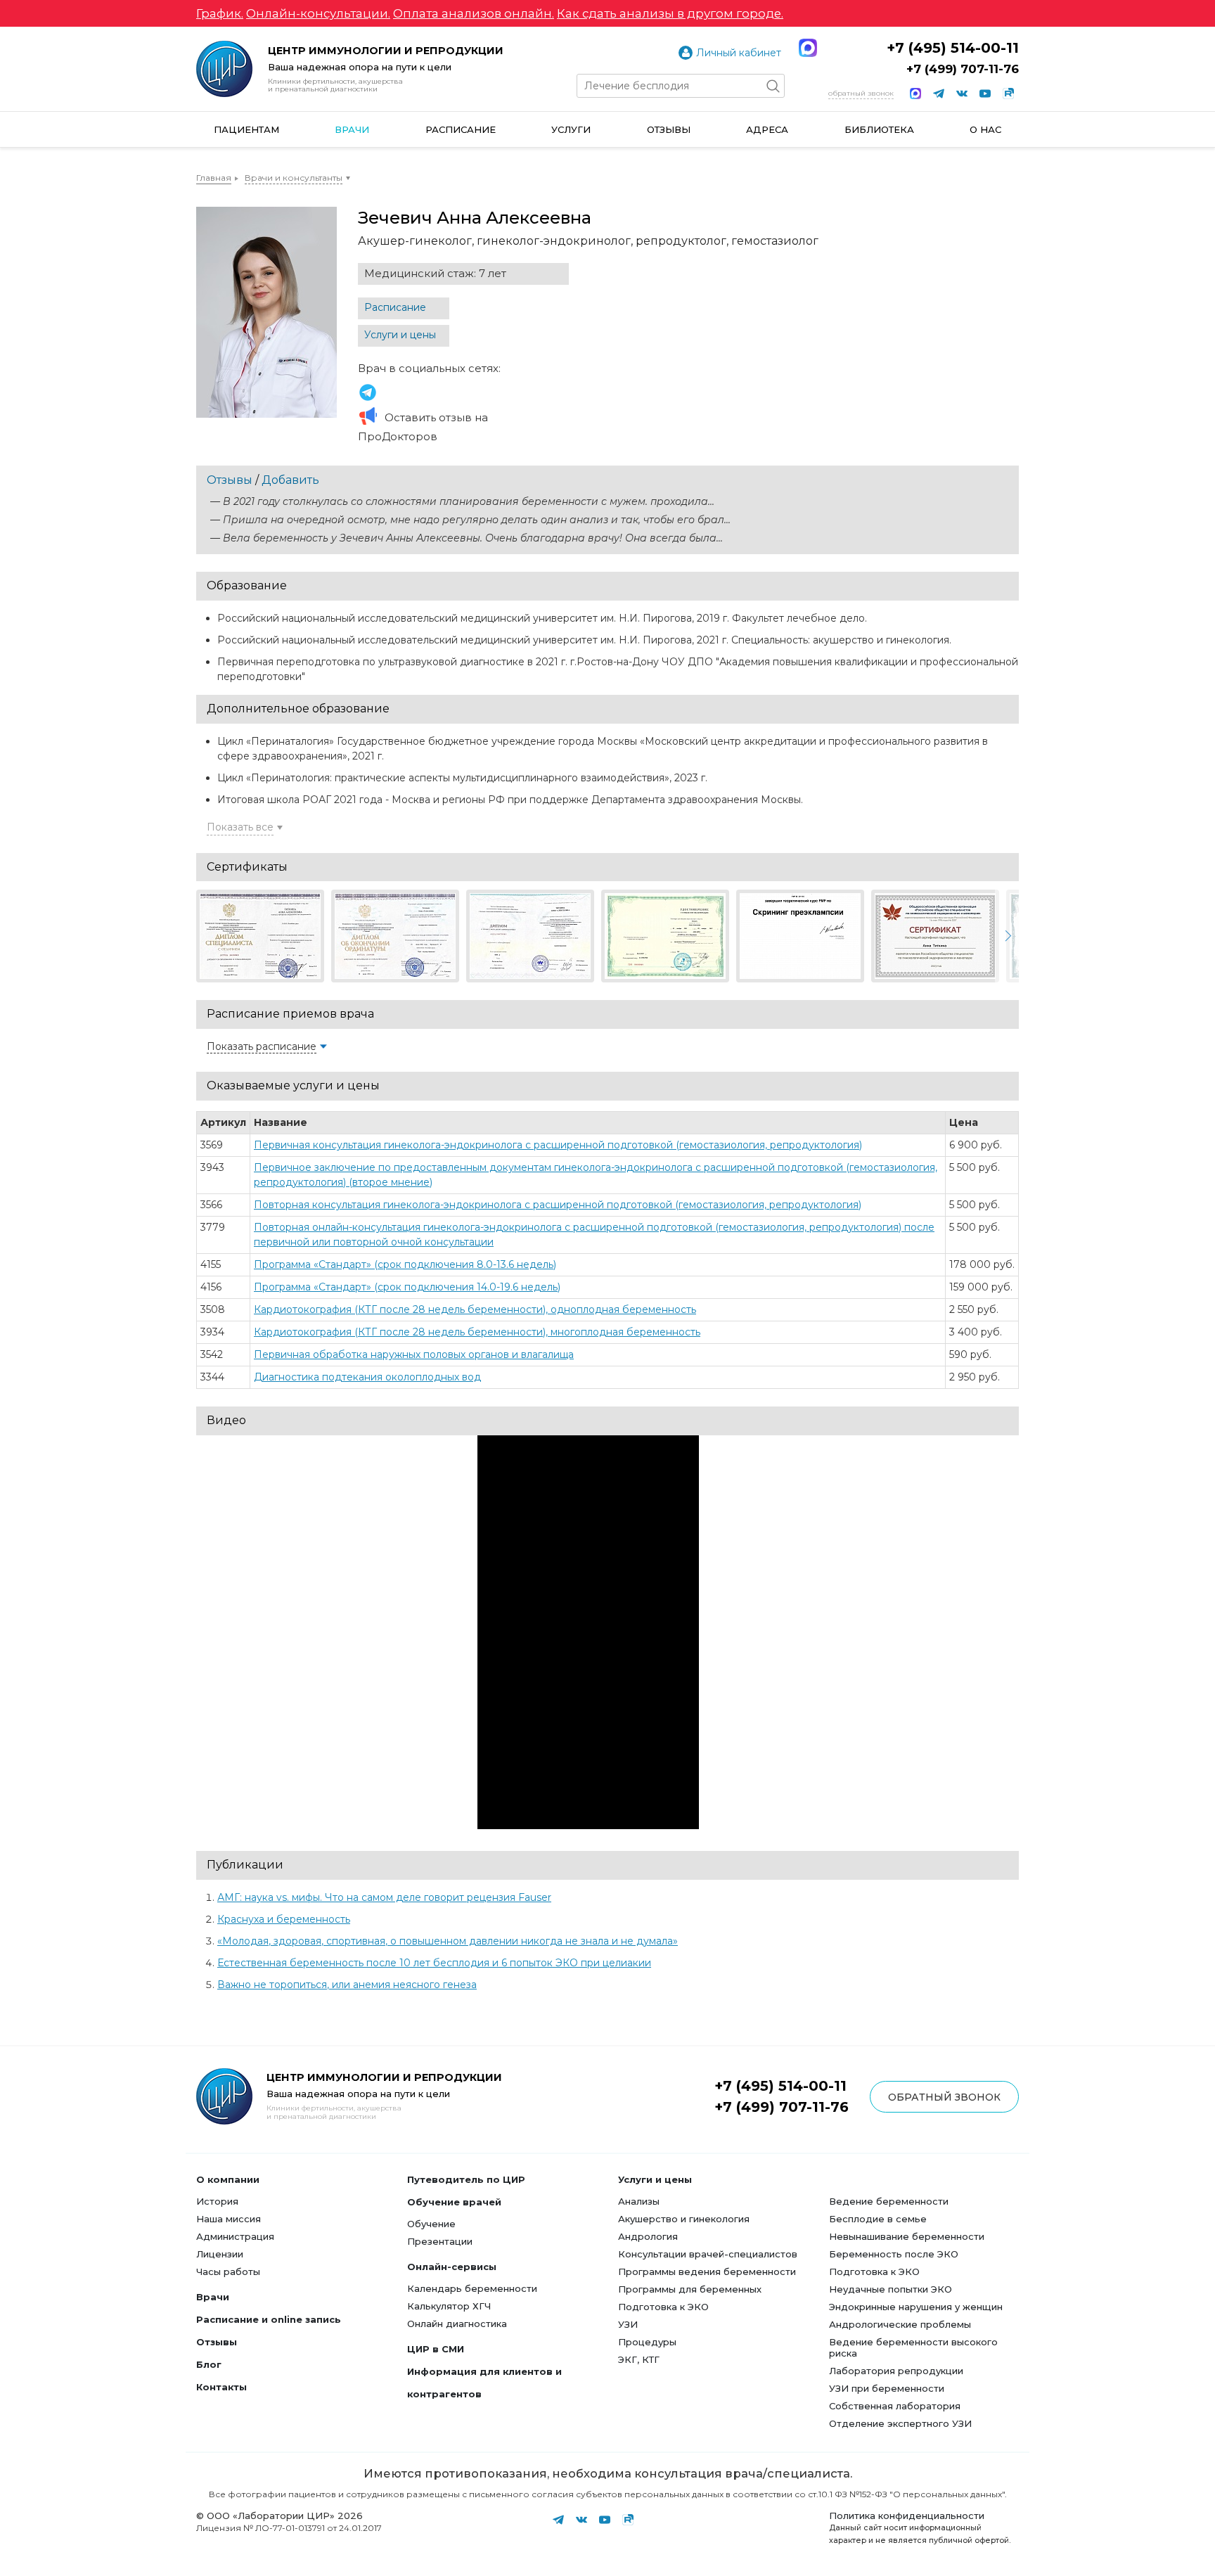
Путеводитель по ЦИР (466, 2179)
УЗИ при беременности (887, 2388)
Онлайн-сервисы (452, 2267)
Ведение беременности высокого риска (913, 2347)
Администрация (235, 2236)
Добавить (290, 480)
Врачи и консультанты (294, 178)
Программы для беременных (690, 2289)
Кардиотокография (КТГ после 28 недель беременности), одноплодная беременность (475, 1309)
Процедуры (647, 2342)
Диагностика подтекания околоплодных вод (367, 1377)
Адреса (767, 129)
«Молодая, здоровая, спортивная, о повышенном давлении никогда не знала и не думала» (448, 1941)
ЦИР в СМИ (436, 2349)
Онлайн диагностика (457, 2324)
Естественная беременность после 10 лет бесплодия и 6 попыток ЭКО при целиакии (434, 1963)
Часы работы (228, 2271)
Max (808, 48)
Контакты (221, 2387)
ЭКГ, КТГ (639, 2359)
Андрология (648, 2236)
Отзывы (669, 129)
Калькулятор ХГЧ (449, 2306)
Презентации (440, 2241)
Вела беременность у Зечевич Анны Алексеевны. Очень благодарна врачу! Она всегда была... (473, 538)
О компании (228, 2179)
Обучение (431, 2224)
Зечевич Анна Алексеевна (368, 392)
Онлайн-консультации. (318, 13)
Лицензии (220, 2254)
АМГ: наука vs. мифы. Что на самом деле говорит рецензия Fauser (384, 1897)
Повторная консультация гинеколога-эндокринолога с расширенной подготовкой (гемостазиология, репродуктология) (558, 1205)
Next (1007, 936)
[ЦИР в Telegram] (939, 94)
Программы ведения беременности (707, 2271)
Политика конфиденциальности (907, 2516)
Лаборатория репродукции (896, 2371)
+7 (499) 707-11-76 (963, 69)
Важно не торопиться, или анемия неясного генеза (347, 1985)
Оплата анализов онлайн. (474, 13)
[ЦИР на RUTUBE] (1008, 94)
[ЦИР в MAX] (915, 94)
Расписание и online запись (269, 2319)
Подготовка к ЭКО (663, 2307)
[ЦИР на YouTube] (985, 94)
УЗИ (628, 2324)
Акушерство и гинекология (684, 2219)
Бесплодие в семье (878, 2219)
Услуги (571, 129)
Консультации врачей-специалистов (708, 2254)
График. (220, 13)
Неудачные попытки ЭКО (891, 2289)
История (217, 2201)
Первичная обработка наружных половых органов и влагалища (414, 1354)
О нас (985, 129)
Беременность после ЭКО (894, 2254)
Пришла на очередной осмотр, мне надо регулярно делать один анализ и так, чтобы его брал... (477, 520)
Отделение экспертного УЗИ (900, 2423)
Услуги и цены (400, 335)
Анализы (639, 2201)
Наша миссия (229, 2219)
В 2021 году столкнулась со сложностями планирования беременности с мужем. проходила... (469, 501)
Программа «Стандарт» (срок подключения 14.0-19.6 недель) (407, 1287)
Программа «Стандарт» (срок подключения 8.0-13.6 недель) (405, 1264)
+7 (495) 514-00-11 (953, 48)
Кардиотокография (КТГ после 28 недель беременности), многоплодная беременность (477, 1332)
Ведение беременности (889, 2201)
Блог (209, 2364)
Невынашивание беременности (907, 2236)
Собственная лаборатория (895, 2406)
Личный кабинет (739, 53)
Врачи (352, 129)
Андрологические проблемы (900, 2324)
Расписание (461, 129)
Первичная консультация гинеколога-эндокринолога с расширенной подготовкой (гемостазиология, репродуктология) (558, 1145)
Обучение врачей (454, 2202)
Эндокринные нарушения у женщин (916, 2307)
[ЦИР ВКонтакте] (962, 94)
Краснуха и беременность (284, 1919)
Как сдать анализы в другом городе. (670, 13)
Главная (214, 178)
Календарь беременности (472, 2288)
